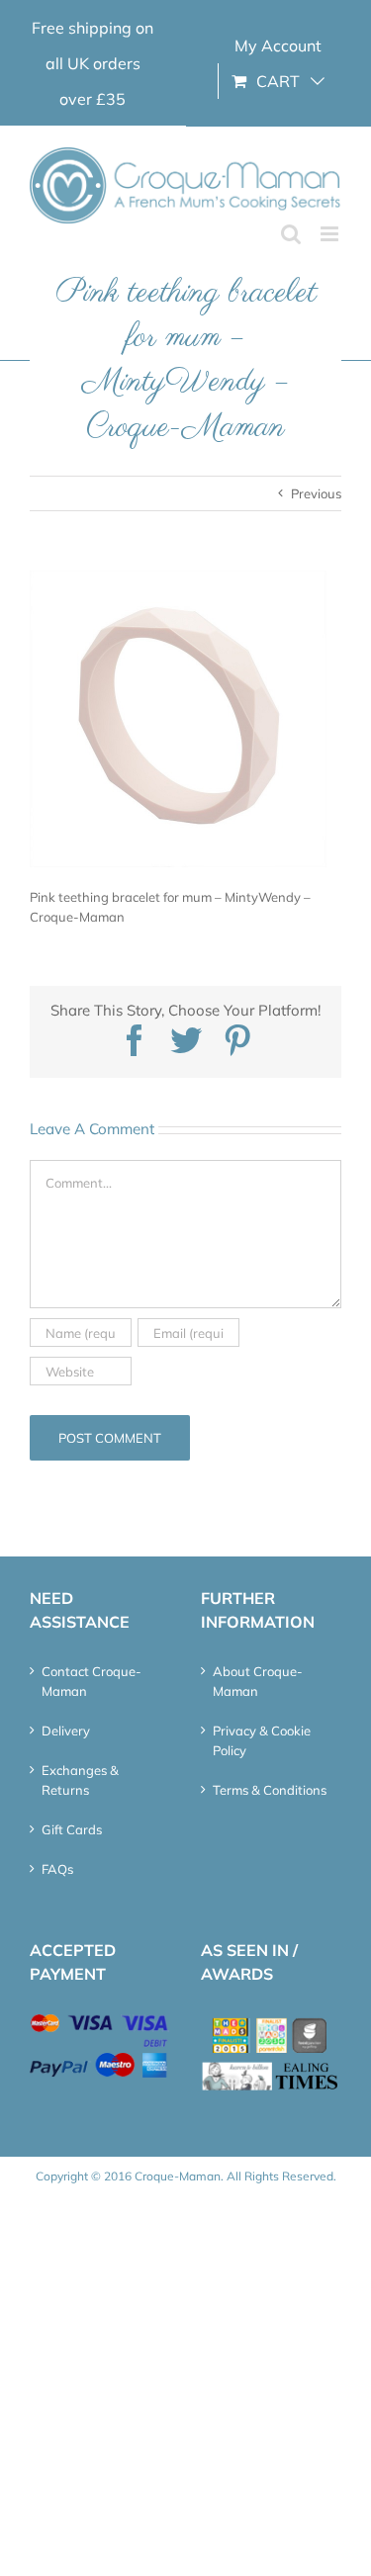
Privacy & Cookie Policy (262, 1740)
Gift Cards (72, 1829)
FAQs (57, 1869)
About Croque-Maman (258, 1681)
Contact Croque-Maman (92, 1681)
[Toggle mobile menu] (331, 234)
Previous (316, 493)
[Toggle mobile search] (291, 234)
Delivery (66, 1731)
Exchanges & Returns (80, 1780)
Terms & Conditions (270, 1790)
